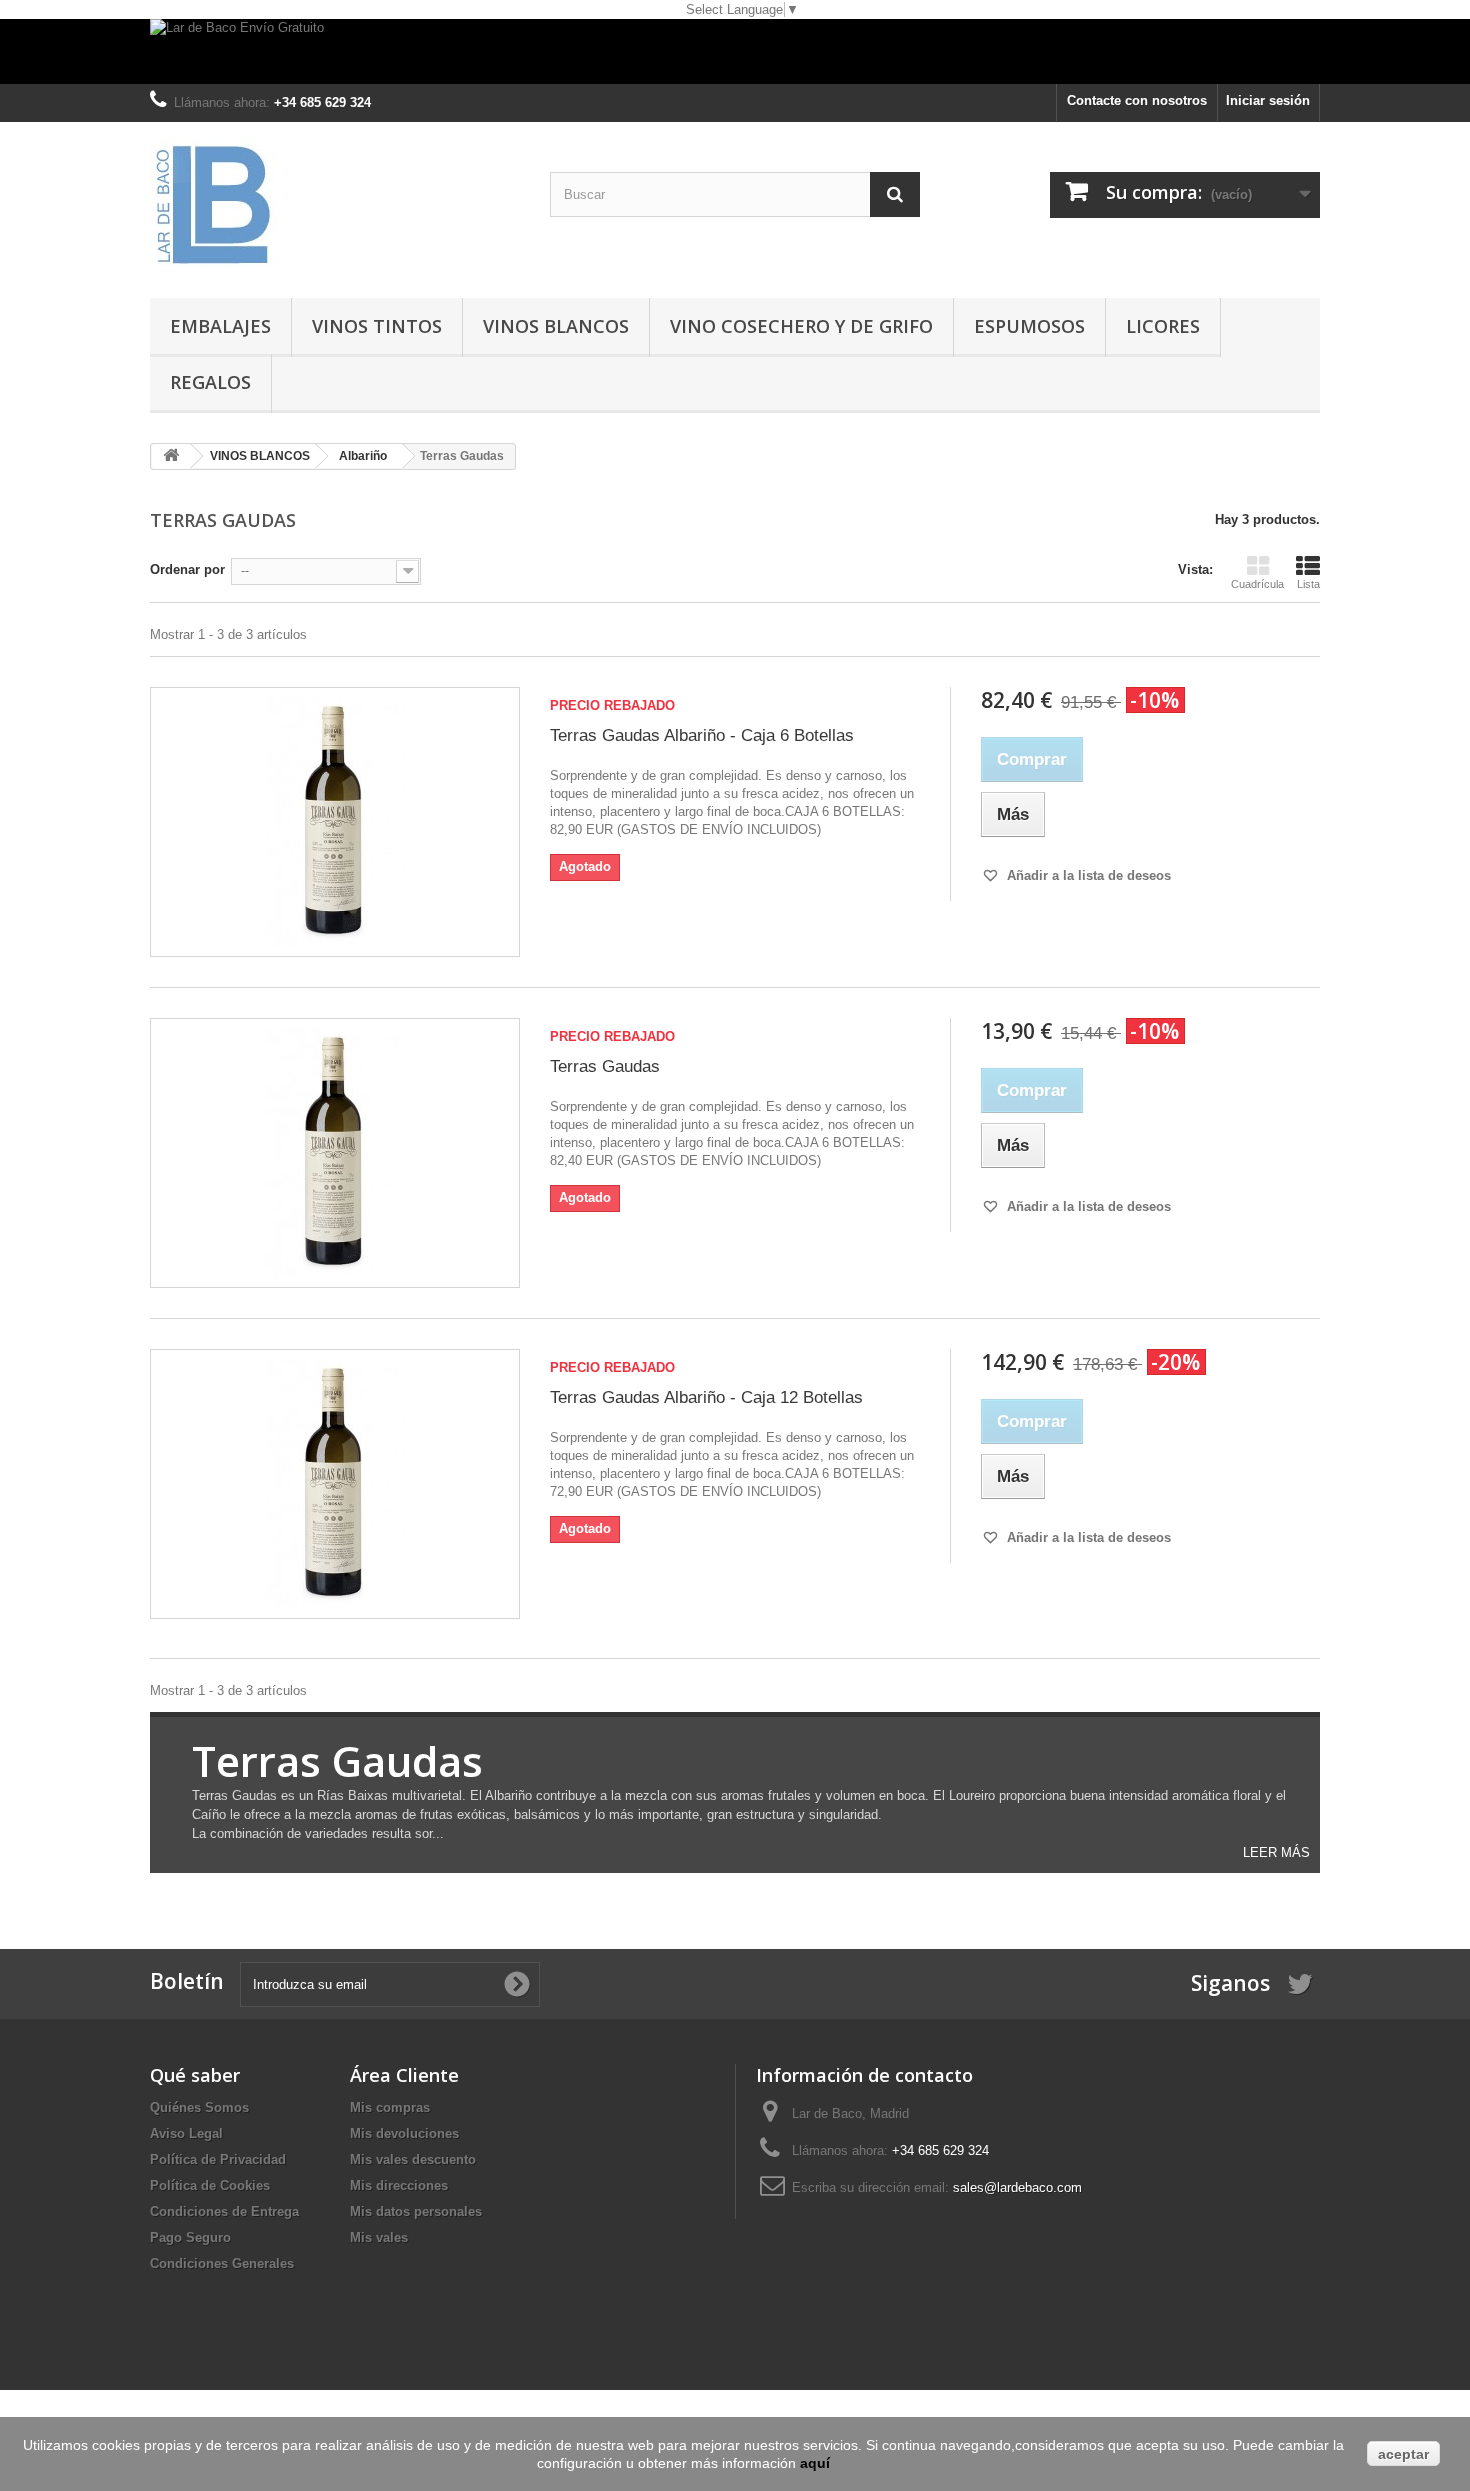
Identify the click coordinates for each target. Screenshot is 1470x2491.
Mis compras (390, 2107)
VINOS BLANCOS (556, 326)
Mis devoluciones (404, 2133)
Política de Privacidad (218, 2159)
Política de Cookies (210, 2185)
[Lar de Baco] (335, 205)
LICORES (1163, 326)
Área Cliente (404, 2075)
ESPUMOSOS (1029, 326)
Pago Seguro (190, 2237)
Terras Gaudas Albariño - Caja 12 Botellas (706, 1397)
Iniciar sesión (1268, 100)
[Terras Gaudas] (335, 1153)
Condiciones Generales (222, 2263)
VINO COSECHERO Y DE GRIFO (801, 326)
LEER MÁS (1276, 1852)
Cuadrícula (1257, 584)
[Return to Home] (171, 456)
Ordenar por (187, 569)
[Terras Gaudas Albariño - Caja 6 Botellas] (335, 822)
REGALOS (210, 382)
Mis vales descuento (413, 2159)
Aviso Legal (186, 2133)
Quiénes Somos (199, 2107)
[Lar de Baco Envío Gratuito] (735, 51)
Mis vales (379, 2237)
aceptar (1403, 2454)
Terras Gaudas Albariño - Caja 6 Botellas (702, 735)
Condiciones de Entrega (224, 2211)
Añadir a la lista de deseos (1087, 875)
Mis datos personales (416, 2211)
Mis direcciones (399, 2185)
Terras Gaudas (605, 1066)
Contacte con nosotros (1137, 100)
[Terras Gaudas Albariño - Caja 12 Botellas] (335, 1484)
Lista (1308, 584)
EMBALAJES (220, 326)
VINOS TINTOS (377, 326)
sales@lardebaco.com (1017, 2187)
